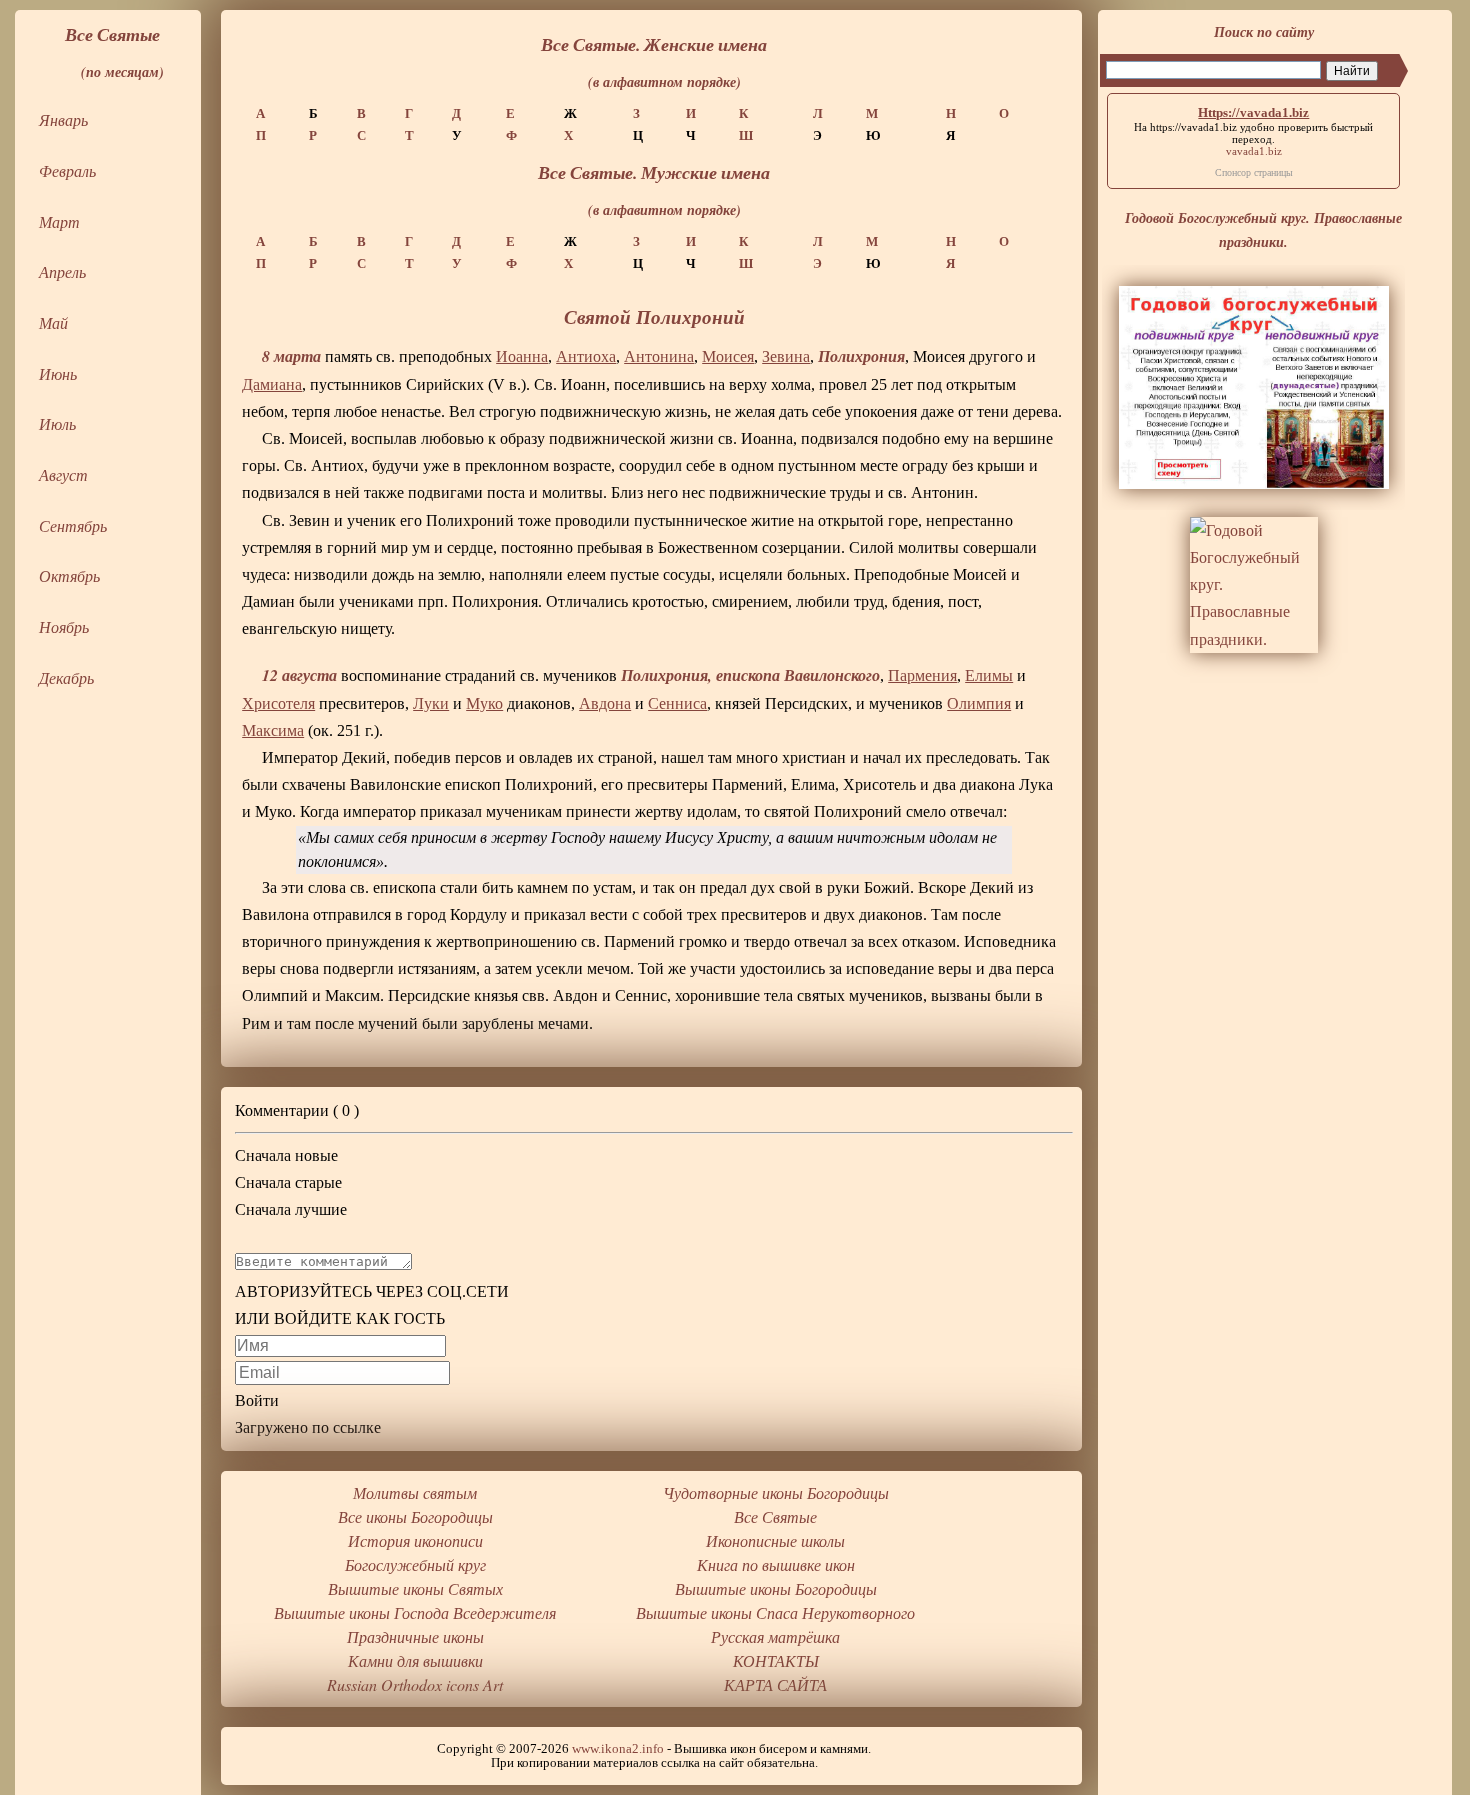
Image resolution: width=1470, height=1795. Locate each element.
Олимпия (979, 703)
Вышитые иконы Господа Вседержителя (415, 1612)
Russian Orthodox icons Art (415, 1684)
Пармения (922, 675)
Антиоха (586, 356)
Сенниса (677, 703)
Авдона (605, 703)
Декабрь (66, 677)
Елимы (989, 675)
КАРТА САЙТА (775, 1684)
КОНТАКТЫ (776, 1660)
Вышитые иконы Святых (415, 1588)
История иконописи (415, 1540)
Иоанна (522, 356)
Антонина (659, 356)
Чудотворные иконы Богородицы (776, 1492)
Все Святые (775, 1516)
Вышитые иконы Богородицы (776, 1588)
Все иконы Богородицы (415, 1516)
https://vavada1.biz (1193, 127)
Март (59, 221)
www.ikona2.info (618, 1749)
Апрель (62, 271)
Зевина (786, 356)
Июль (57, 423)
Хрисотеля (278, 703)
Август (63, 474)
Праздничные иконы (415, 1636)
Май (53, 322)
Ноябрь (64, 626)
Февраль (67, 170)
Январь (63, 119)
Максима (273, 730)
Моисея (728, 356)
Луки (431, 703)
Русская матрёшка (775, 1636)
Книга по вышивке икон (776, 1564)
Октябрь (69, 575)
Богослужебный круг (415, 1564)
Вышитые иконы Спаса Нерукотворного (775, 1612)
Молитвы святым (415, 1492)
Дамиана (272, 384)
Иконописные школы (775, 1540)
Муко (484, 703)
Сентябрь (73, 525)
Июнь (58, 373)
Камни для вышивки (415, 1660)
